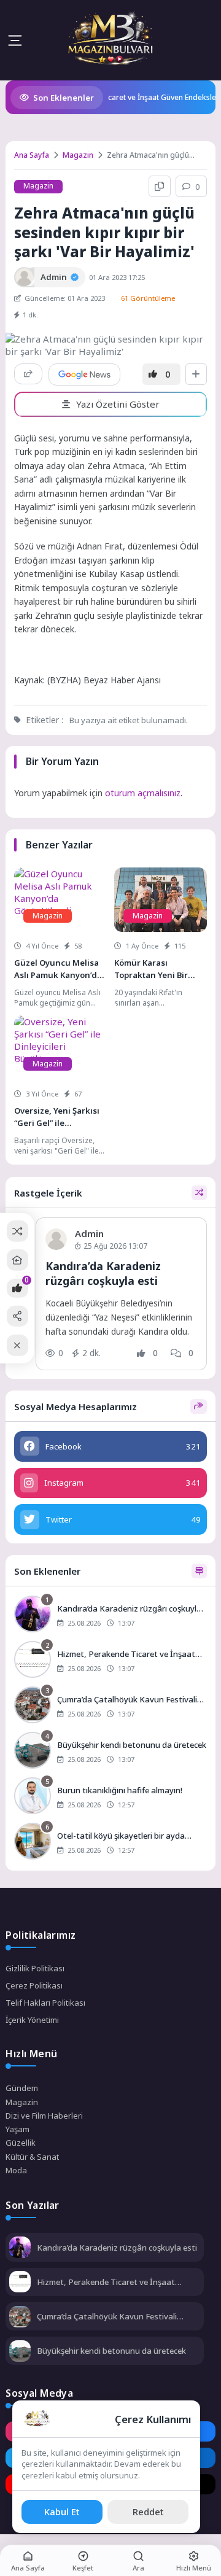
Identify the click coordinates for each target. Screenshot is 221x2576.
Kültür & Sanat (32, 2157)
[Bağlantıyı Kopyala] (160, 187)
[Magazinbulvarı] (111, 40)
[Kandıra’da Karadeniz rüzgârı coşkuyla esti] (110, 1615)
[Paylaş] (28, 374)
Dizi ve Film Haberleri (44, 2116)
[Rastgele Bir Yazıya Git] (17, 1231)
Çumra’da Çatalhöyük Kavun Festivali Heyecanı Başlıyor (107, 2316)
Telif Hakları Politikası (45, 2003)
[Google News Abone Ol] (84, 374)
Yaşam (17, 2129)
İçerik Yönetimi (32, 2020)
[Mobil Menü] (15, 41)
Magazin (78, 155)
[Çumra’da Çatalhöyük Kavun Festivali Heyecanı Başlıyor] (110, 1706)
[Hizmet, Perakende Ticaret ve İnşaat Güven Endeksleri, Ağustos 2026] (110, 1661)
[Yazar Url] (24, 277)
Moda (16, 2170)
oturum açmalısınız (143, 793)
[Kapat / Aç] (17, 1345)
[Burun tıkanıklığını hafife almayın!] (110, 1797)
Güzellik (21, 2143)
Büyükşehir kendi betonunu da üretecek (111, 2351)
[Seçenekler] (196, 374)
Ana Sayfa (32, 155)
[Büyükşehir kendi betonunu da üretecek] (110, 1752)
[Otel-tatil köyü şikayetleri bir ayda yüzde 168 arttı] (110, 1842)
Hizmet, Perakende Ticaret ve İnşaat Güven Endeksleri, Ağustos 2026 (106, 2282)
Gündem (22, 2088)
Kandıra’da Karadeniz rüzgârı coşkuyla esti (103, 1274)
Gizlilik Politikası (35, 1968)
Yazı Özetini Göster (118, 404)
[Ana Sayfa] (17, 1260)
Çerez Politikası (34, 1985)
